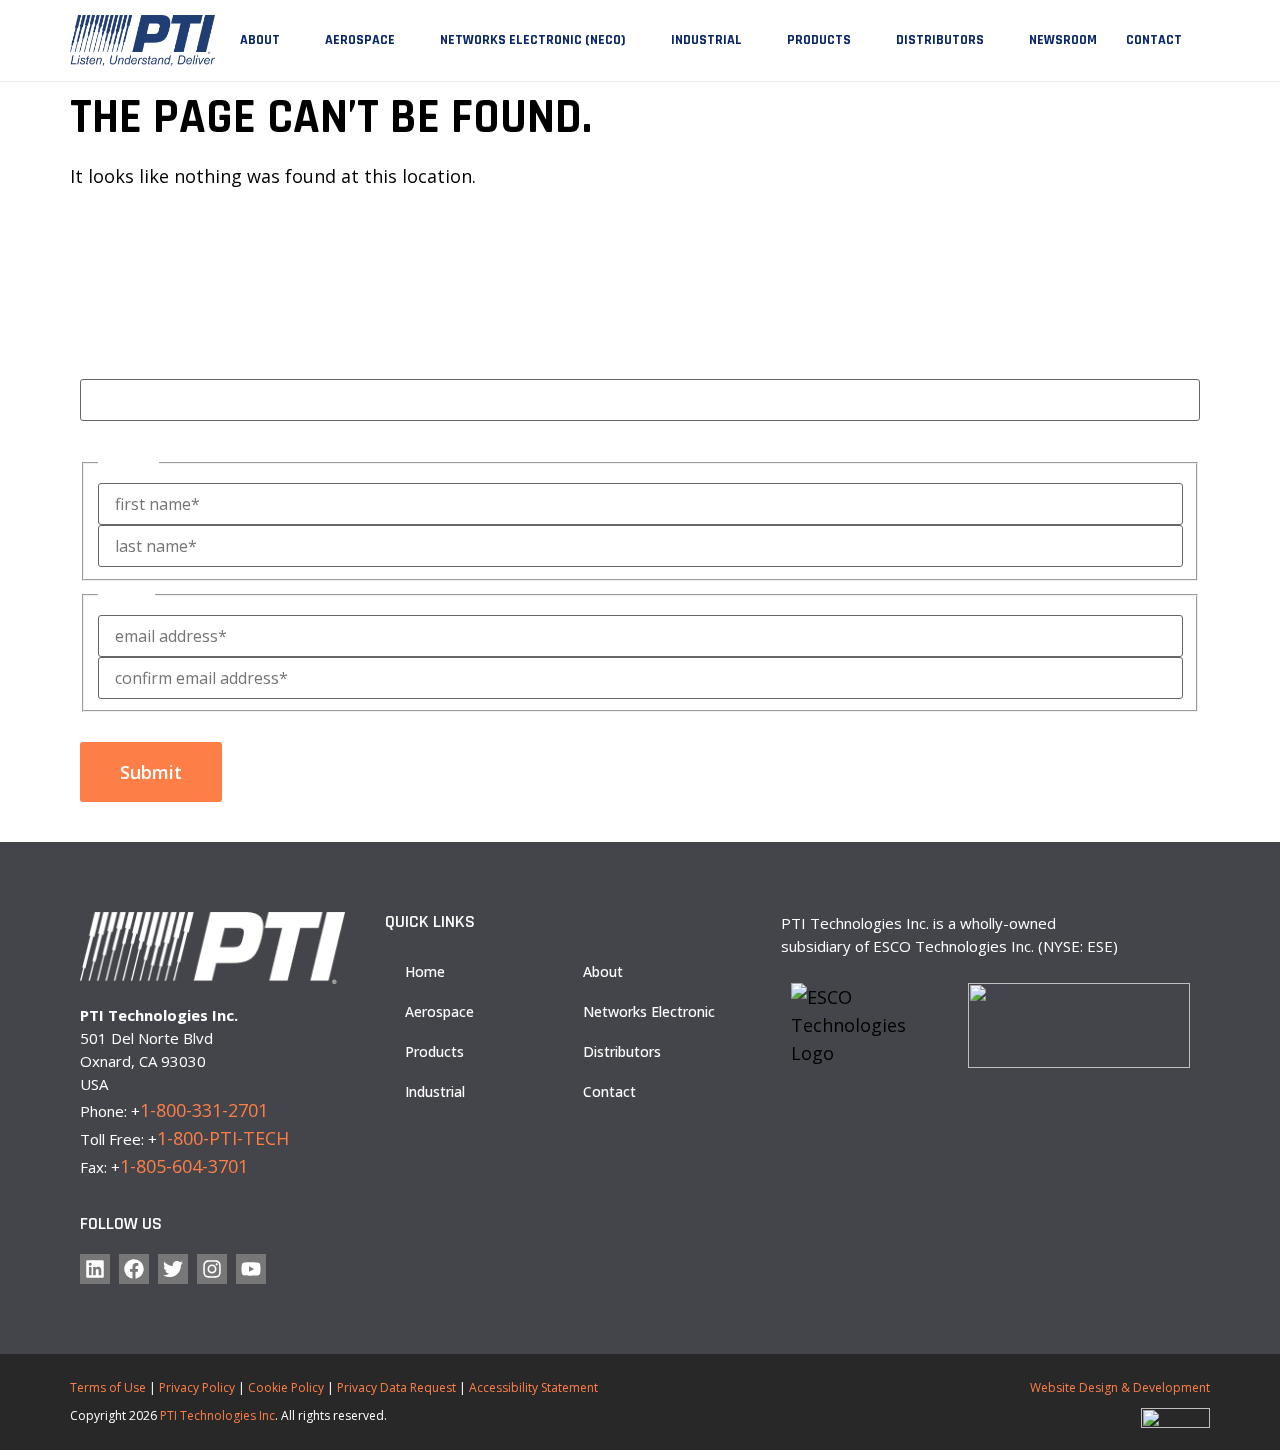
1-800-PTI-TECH (223, 1138)
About (260, 40)
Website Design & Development (1120, 1387)
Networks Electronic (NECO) (533, 40)
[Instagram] (212, 1269)
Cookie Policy (286, 1387)
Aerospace (360, 40)
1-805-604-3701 (184, 1166)
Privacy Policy (197, 1387)
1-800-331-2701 (204, 1110)
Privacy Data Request (396, 1387)
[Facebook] (134, 1269)
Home (425, 971)
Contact (1154, 40)
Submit (151, 772)
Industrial (706, 40)
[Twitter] (173, 1269)
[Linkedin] (95, 1269)
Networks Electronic (649, 1011)
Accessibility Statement (533, 1387)
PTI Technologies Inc (217, 1415)
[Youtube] (251, 1269)
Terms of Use (108, 1387)
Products (819, 40)
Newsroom (1063, 40)
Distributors (940, 40)
